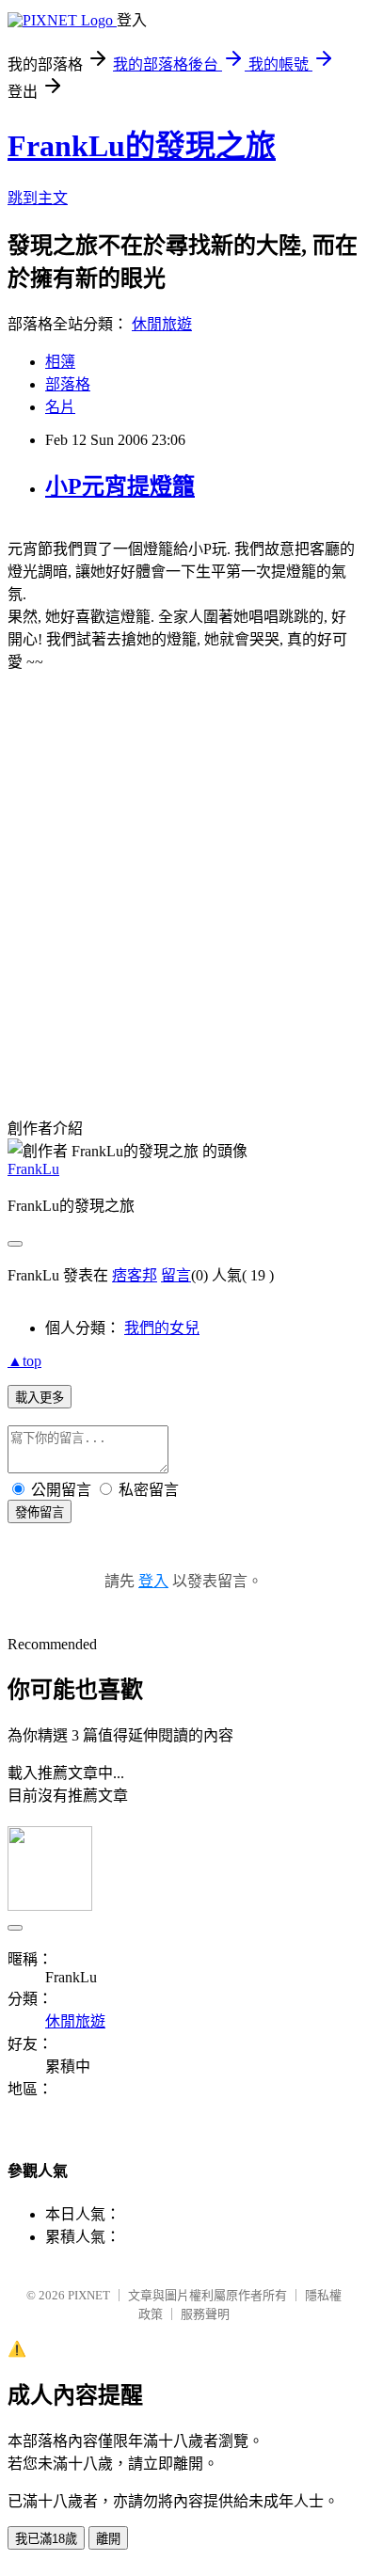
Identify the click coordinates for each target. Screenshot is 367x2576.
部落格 (68, 384)
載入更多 (40, 1398)
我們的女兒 (162, 1328)
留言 (176, 1275)
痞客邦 (135, 1275)
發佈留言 (40, 1512)
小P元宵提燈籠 (120, 486)
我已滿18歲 (46, 2539)
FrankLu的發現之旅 (142, 146)
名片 (60, 407)
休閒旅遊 (162, 324)
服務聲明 (205, 2314)
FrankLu (33, 1169)
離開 (108, 2539)
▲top (24, 1361)
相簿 (60, 362)
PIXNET (89, 2295)
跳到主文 (38, 198)
